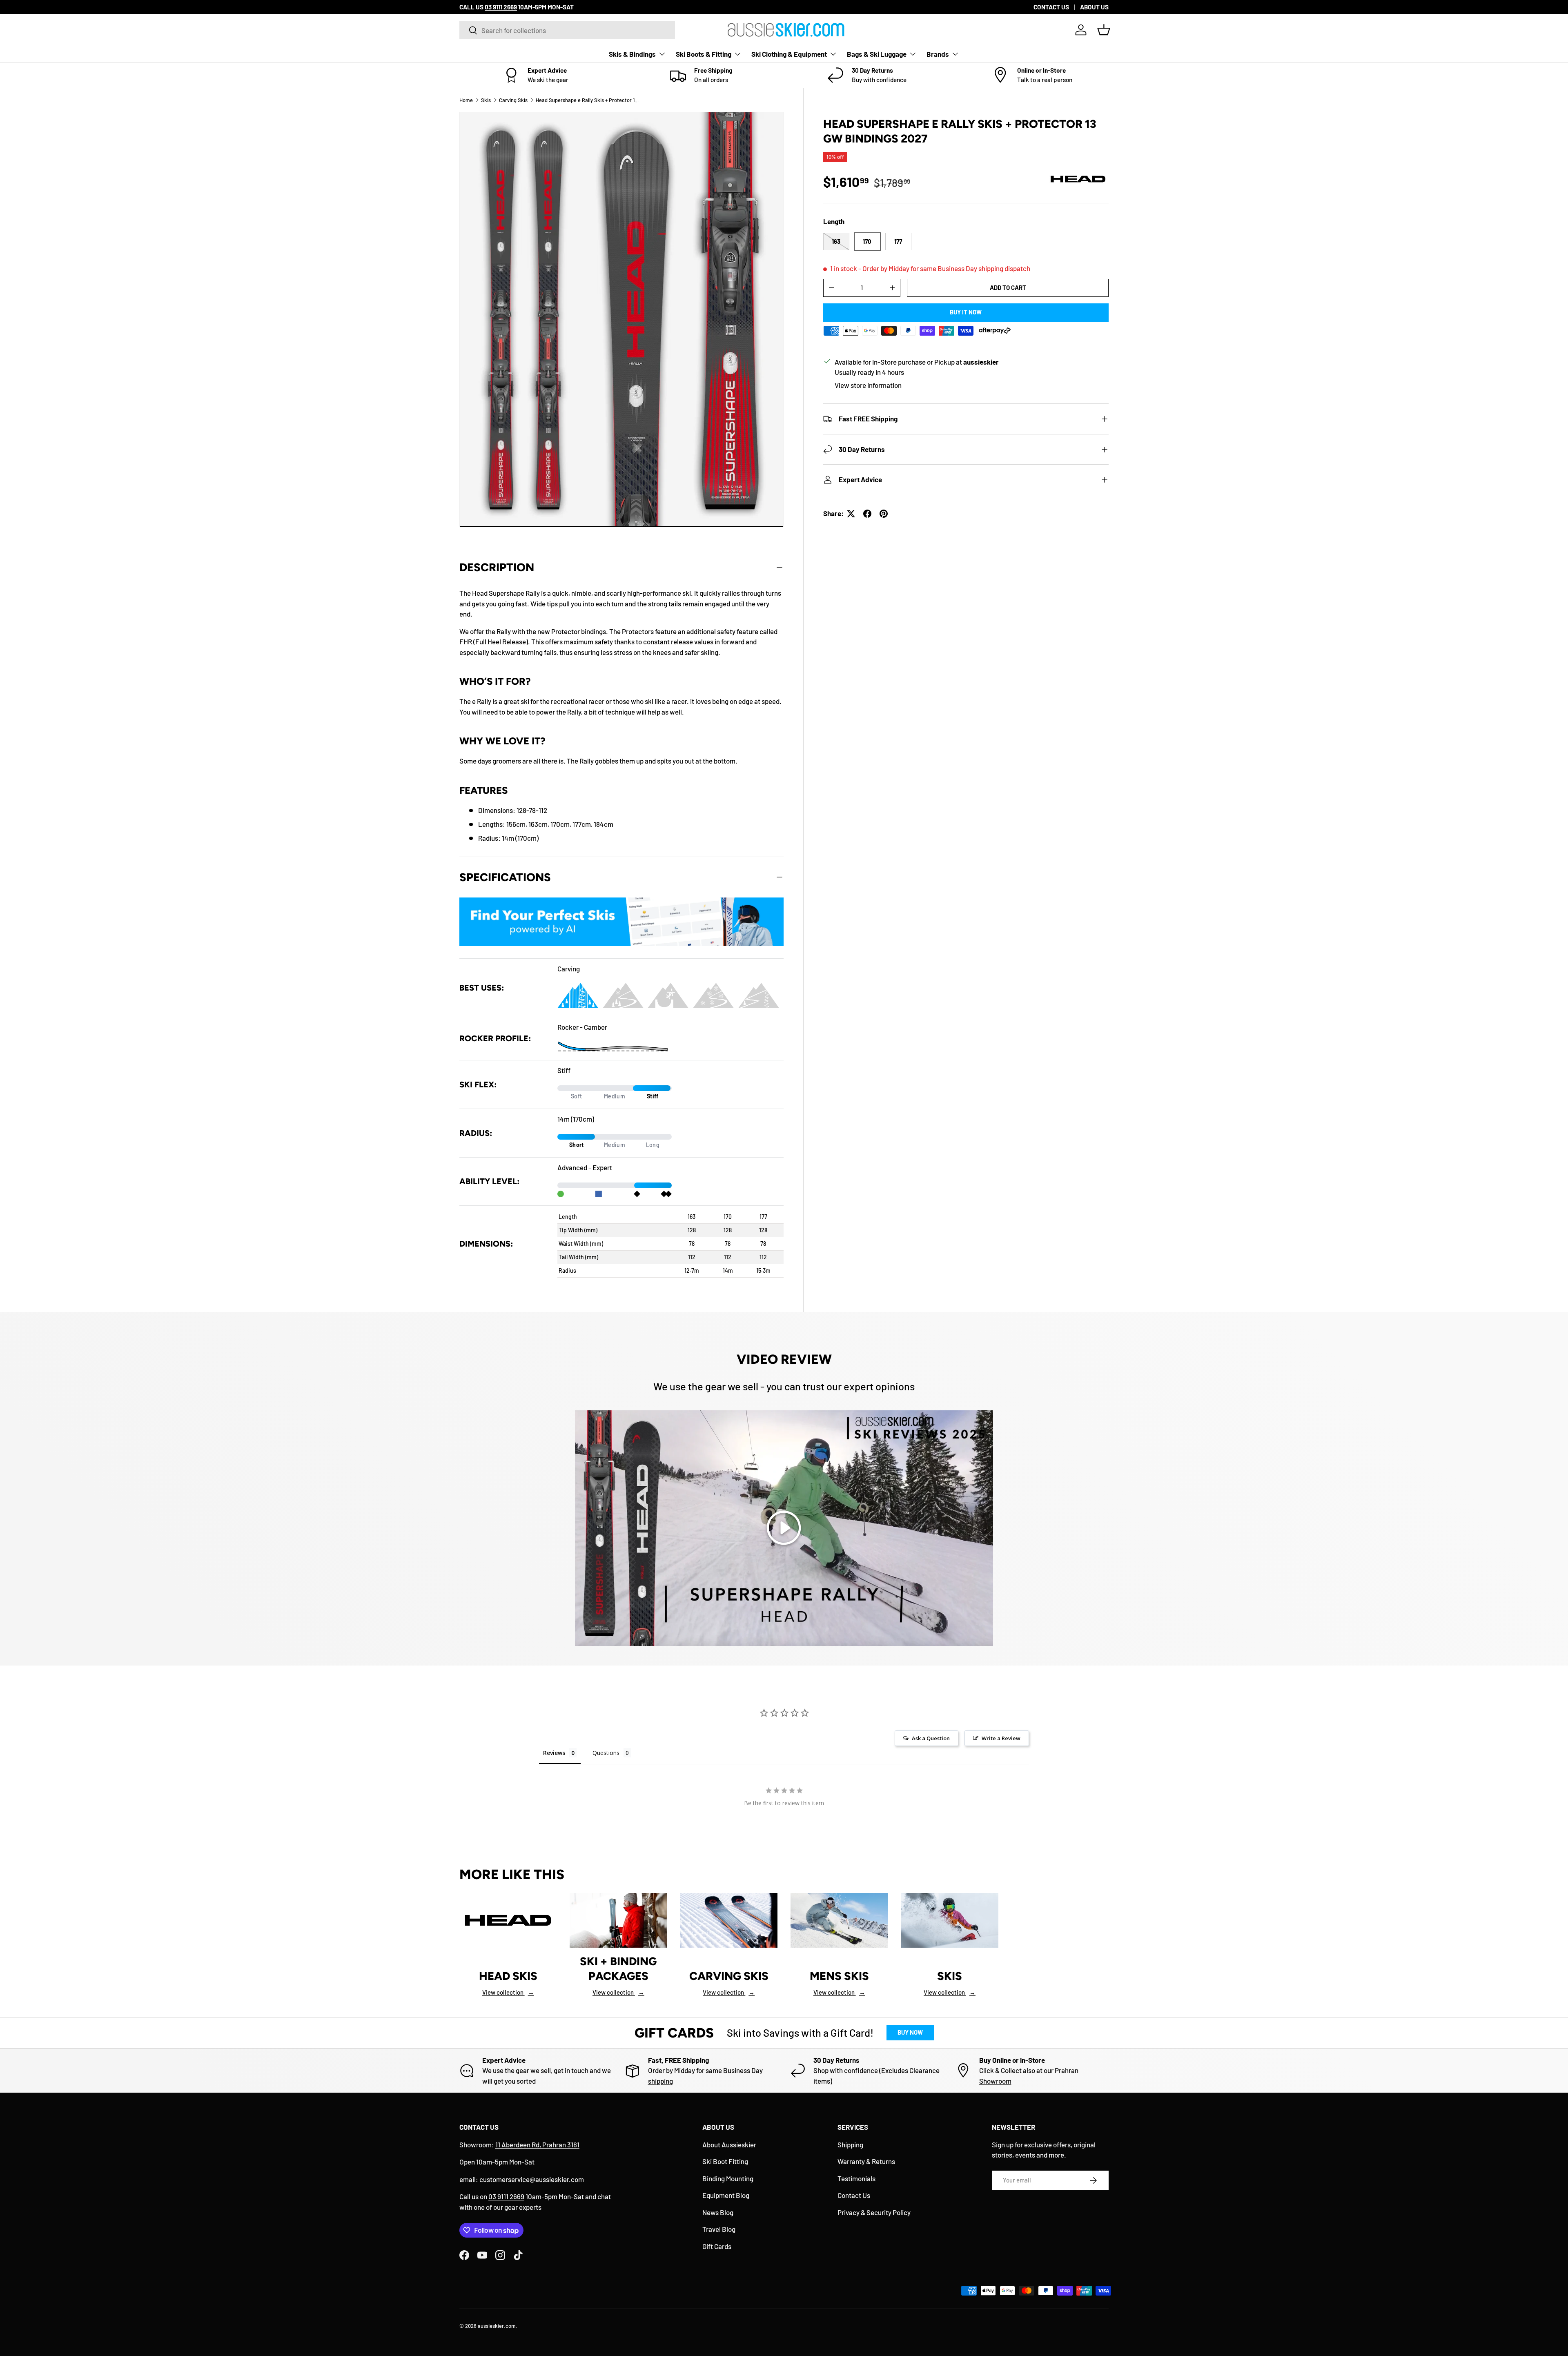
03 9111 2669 (506, 2196)
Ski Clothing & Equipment (789, 54)
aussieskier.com (497, 2326)
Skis (486, 100)
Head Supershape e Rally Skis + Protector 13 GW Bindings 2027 (588, 100)
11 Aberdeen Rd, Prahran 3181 (537, 2144)
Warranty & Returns (866, 2161)
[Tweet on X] (851, 514)
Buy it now (966, 312)
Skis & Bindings (632, 54)
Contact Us (854, 2195)
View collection (508, 1992)
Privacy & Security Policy (874, 2212)
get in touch (571, 2070)
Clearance (924, 2070)
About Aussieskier (729, 2144)
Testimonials (856, 2178)
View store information (868, 385)
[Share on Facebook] (867, 514)
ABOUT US (1094, 7)
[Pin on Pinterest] (884, 514)
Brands (938, 54)
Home (466, 100)
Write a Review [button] (1001, 1738)
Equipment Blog (726, 2195)
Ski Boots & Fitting (704, 54)
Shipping (850, 2144)
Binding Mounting (728, 2178)
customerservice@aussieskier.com (532, 2179)
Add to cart (1008, 287)
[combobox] (567, 30)
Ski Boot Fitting (725, 2161)
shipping (660, 2081)
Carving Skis (513, 100)
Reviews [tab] (554, 1753)
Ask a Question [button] (931, 1738)
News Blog (718, 2212)
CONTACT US (1051, 7)
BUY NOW (910, 2032)
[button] (1104, 30)
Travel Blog (719, 2229)
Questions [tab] (606, 1753)
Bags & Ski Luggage (877, 54)
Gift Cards (717, 2246)
